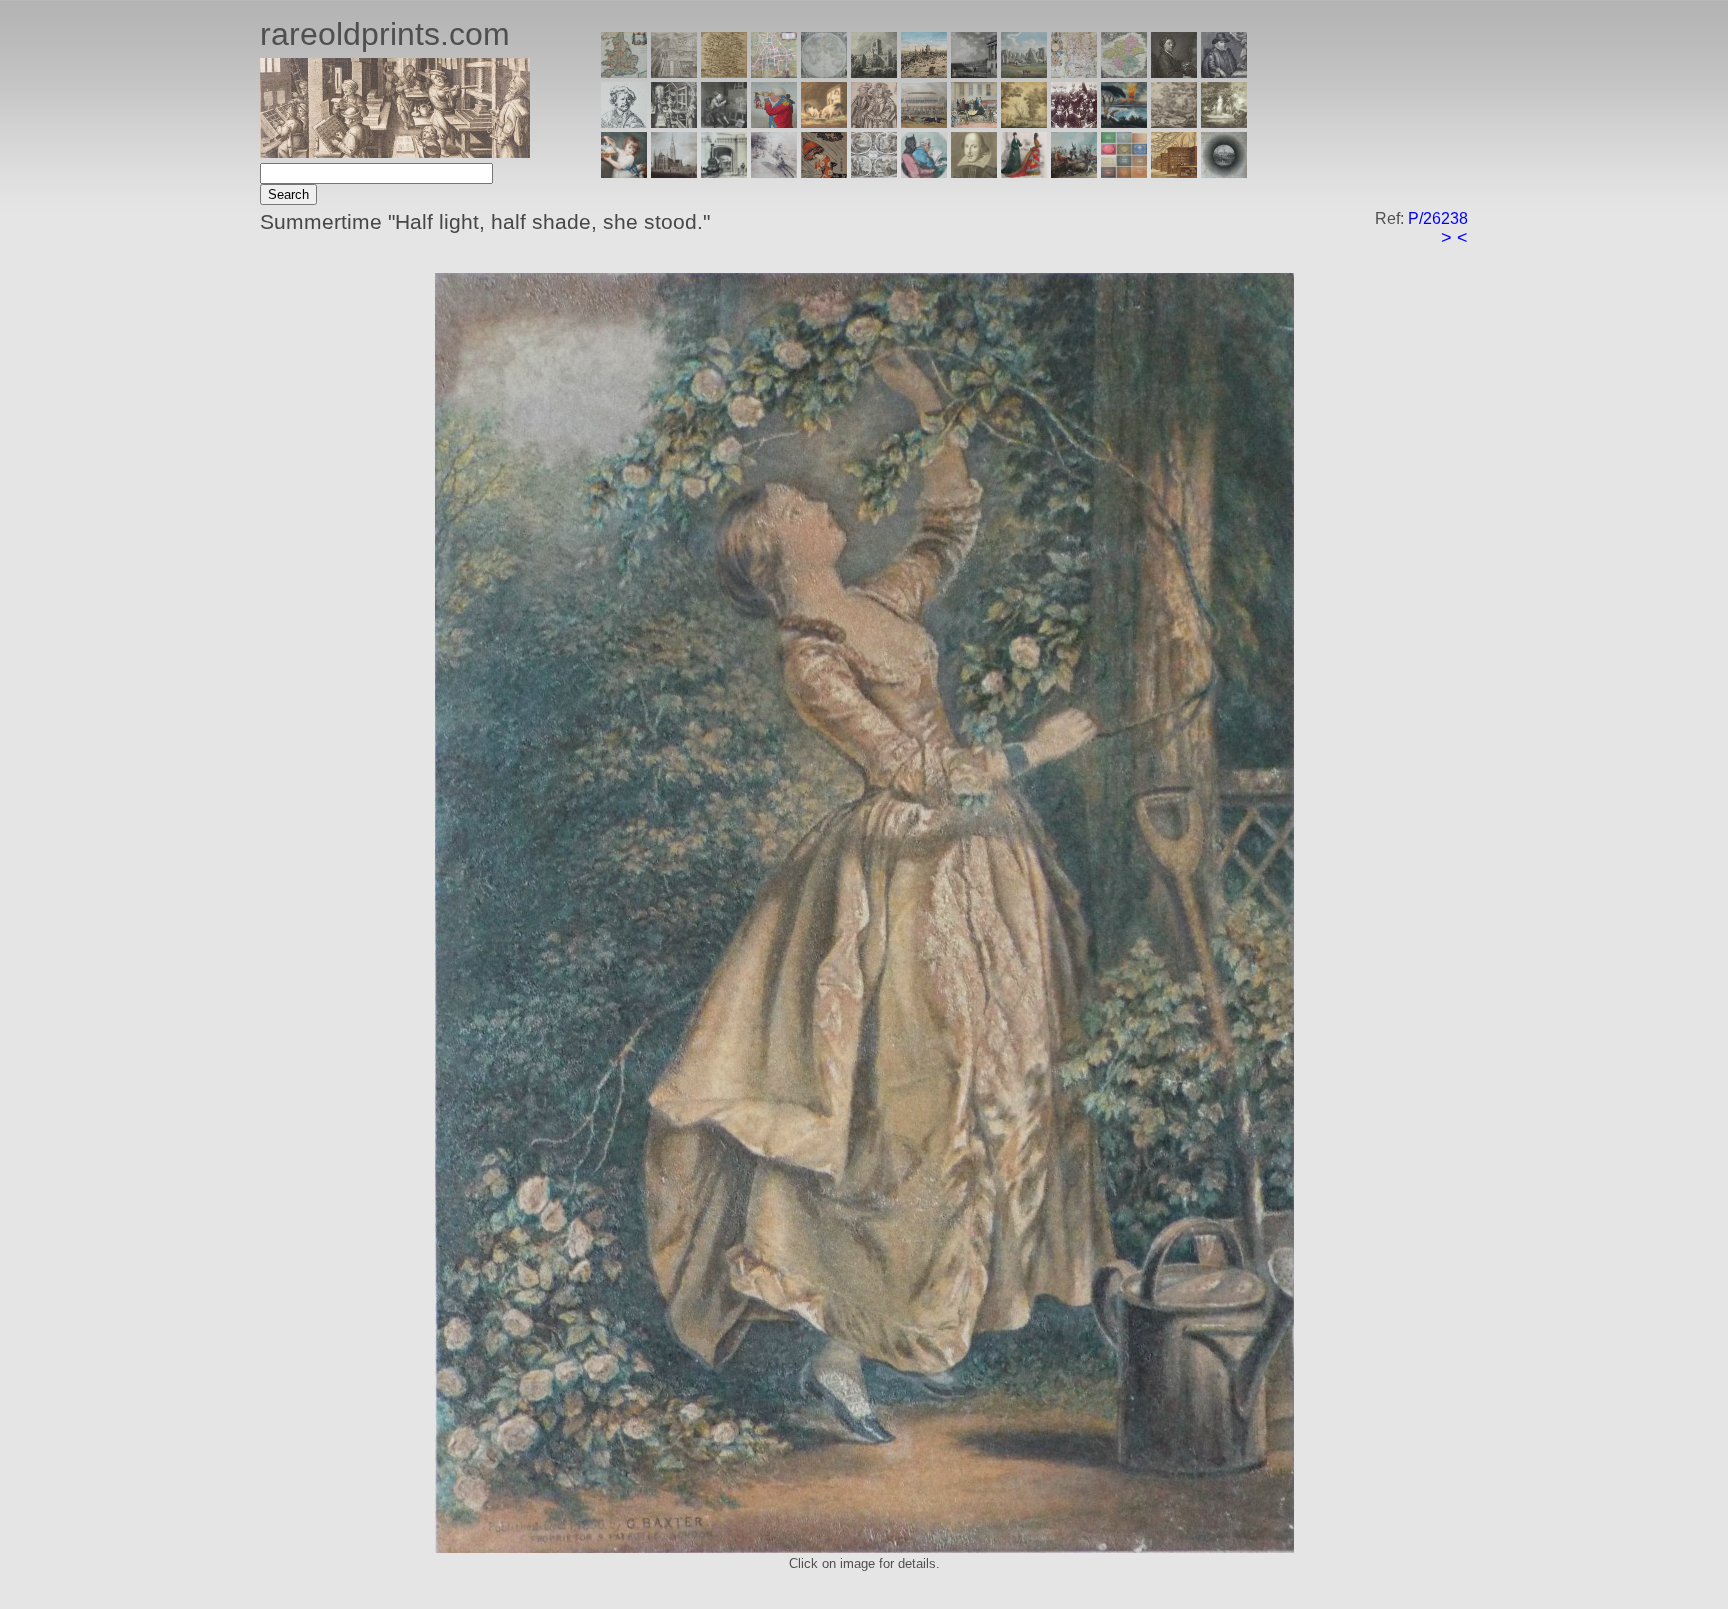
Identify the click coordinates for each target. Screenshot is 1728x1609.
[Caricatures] (774, 122)
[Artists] (1174, 72)
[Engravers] (624, 122)
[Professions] (924, 172)
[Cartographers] (1224, 72)
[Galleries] (1124, 122)
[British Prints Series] (674, 72)
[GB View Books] (1124, 172)
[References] (1174, 172)
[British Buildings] (874, 72)
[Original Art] (1024, 122)
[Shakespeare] (974, 172)
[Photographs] (1074, 122)
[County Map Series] (724, 72)
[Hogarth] (724, 122)
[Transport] (974, 122)
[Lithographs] (724, 172)
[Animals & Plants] (824, 122)
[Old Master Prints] (1174, 122)
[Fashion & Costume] (1024, 172)
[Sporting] (924, 122)
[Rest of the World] (824, 72)
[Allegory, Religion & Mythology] (874, 172)
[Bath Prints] (974, 72)
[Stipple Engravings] (624, 172)
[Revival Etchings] (774, 172)
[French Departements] (1124, 72)
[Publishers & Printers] (674, 122)
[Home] (395, 152)
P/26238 (1438, 218)
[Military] (1074, 172)
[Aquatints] (674, 172)
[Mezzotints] (1224, 122)
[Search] (1224, 172)
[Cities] (924, 72)
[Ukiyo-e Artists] (824, 172)
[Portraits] (874, 122)
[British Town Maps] (774, 72)
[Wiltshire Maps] (1074, 72)
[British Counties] (624, 72)
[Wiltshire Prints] (1024, 72)
